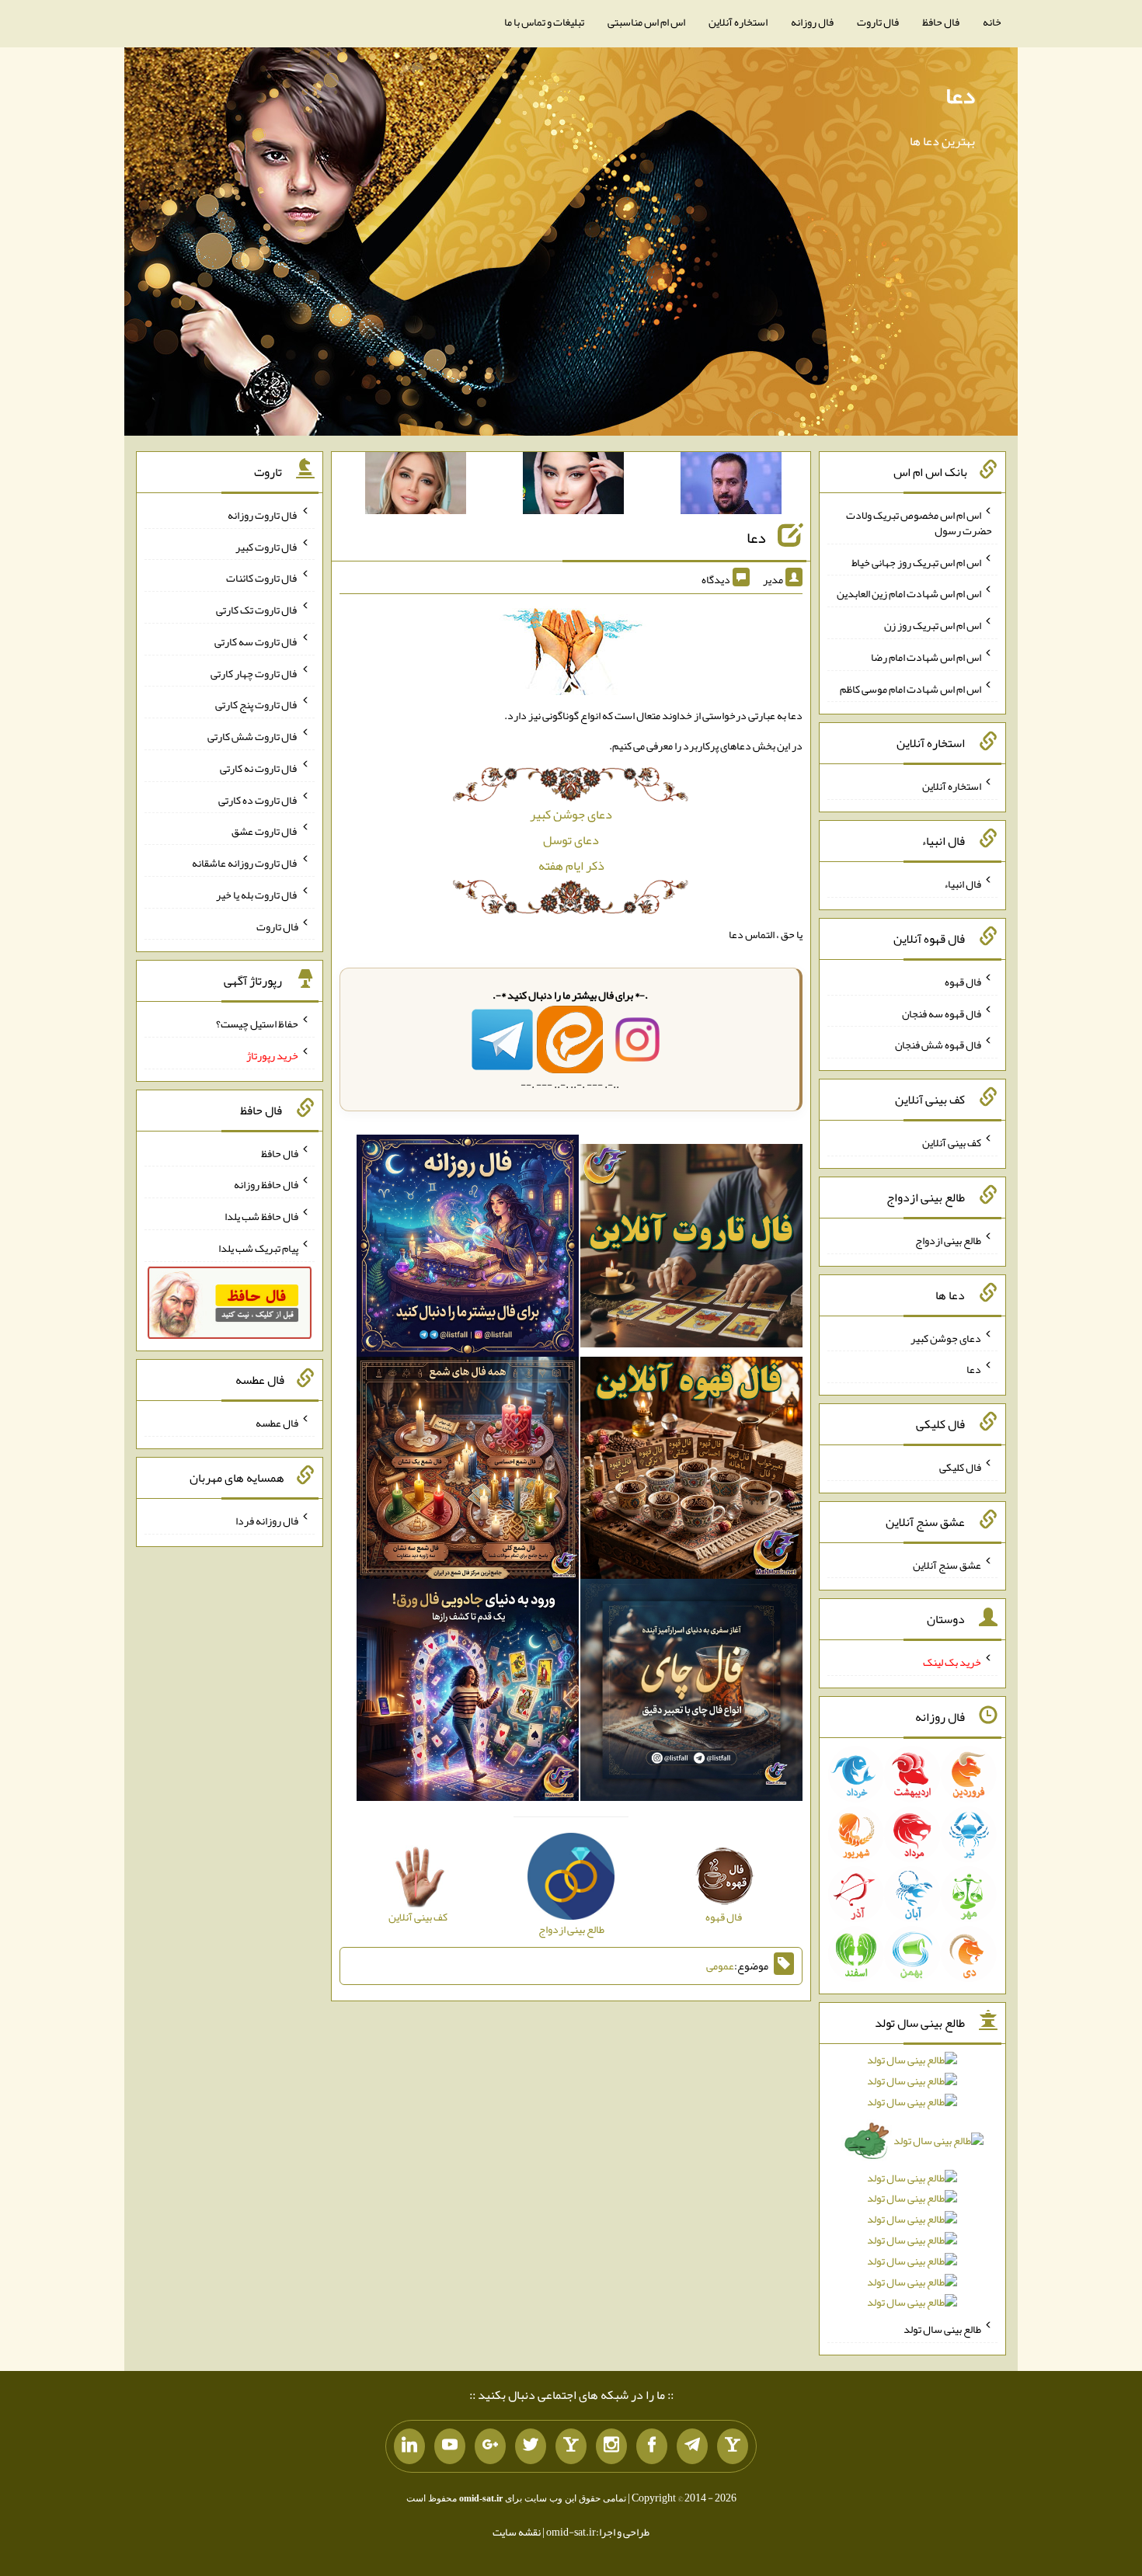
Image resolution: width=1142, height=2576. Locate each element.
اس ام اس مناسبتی (646, 22)
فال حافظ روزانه (266, 1184)
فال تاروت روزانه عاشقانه (245, 863)
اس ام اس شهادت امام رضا (926, 657)
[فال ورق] (468, 1694)
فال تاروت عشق (265, 831)
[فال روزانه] (468, 1250)
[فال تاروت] (691, 1250)
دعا (960, 96)
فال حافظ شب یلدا (261, 1216)
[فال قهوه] (691, 1472)
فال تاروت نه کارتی (259, 768)
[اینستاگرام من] (611, 2446)
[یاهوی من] (733, 2446)
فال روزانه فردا (267, 1521)
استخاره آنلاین (738, 22)
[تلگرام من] (692, 2446)
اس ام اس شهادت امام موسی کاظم (910, 688)
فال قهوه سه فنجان (942, 1013)
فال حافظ (941, 22)
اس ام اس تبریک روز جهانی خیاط (916, 561)
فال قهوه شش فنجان (938, 1045)
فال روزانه (812, 22)
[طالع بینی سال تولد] (913, 2186)
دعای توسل (571, 840)
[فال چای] (691, 1694)
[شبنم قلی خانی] (416, 486)
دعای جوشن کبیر (571, 814)
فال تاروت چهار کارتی (254, 673)
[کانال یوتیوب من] (450, 2446)
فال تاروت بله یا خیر (257, 895)
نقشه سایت (517, 2532)
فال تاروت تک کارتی (257, 610)
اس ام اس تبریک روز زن (933, 625)
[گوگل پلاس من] (490, 2446)
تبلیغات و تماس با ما (544, 22)
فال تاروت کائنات (262, 578)
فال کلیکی (960, 1467)
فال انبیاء (963, 884)
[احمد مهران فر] (731, 486)
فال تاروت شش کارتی (253, 736)
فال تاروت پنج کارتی (257, 704)
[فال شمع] (468, 1472)
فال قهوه (963, 982)
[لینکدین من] (409, 2446)
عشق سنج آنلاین (947, 1564)
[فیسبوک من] (652, 2446)
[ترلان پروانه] (573, 486)
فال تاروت (878, 22)
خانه (992, 22)
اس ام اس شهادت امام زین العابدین (909, 593)
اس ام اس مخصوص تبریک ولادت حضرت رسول (919, 523)
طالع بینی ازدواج (948, 1240)
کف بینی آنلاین (952, 1142)
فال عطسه (277, 1423)
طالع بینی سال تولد (942, 2329)
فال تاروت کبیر (267, 546)
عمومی (720, 1966)
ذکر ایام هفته (571, 866)
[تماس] (571, 2446)
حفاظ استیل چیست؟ (257, 1024)
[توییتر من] (531, 2446)
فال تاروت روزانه (263, 515)
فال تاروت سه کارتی (256, 641)
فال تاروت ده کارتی (258, 799)
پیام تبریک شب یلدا (258, 1248)
